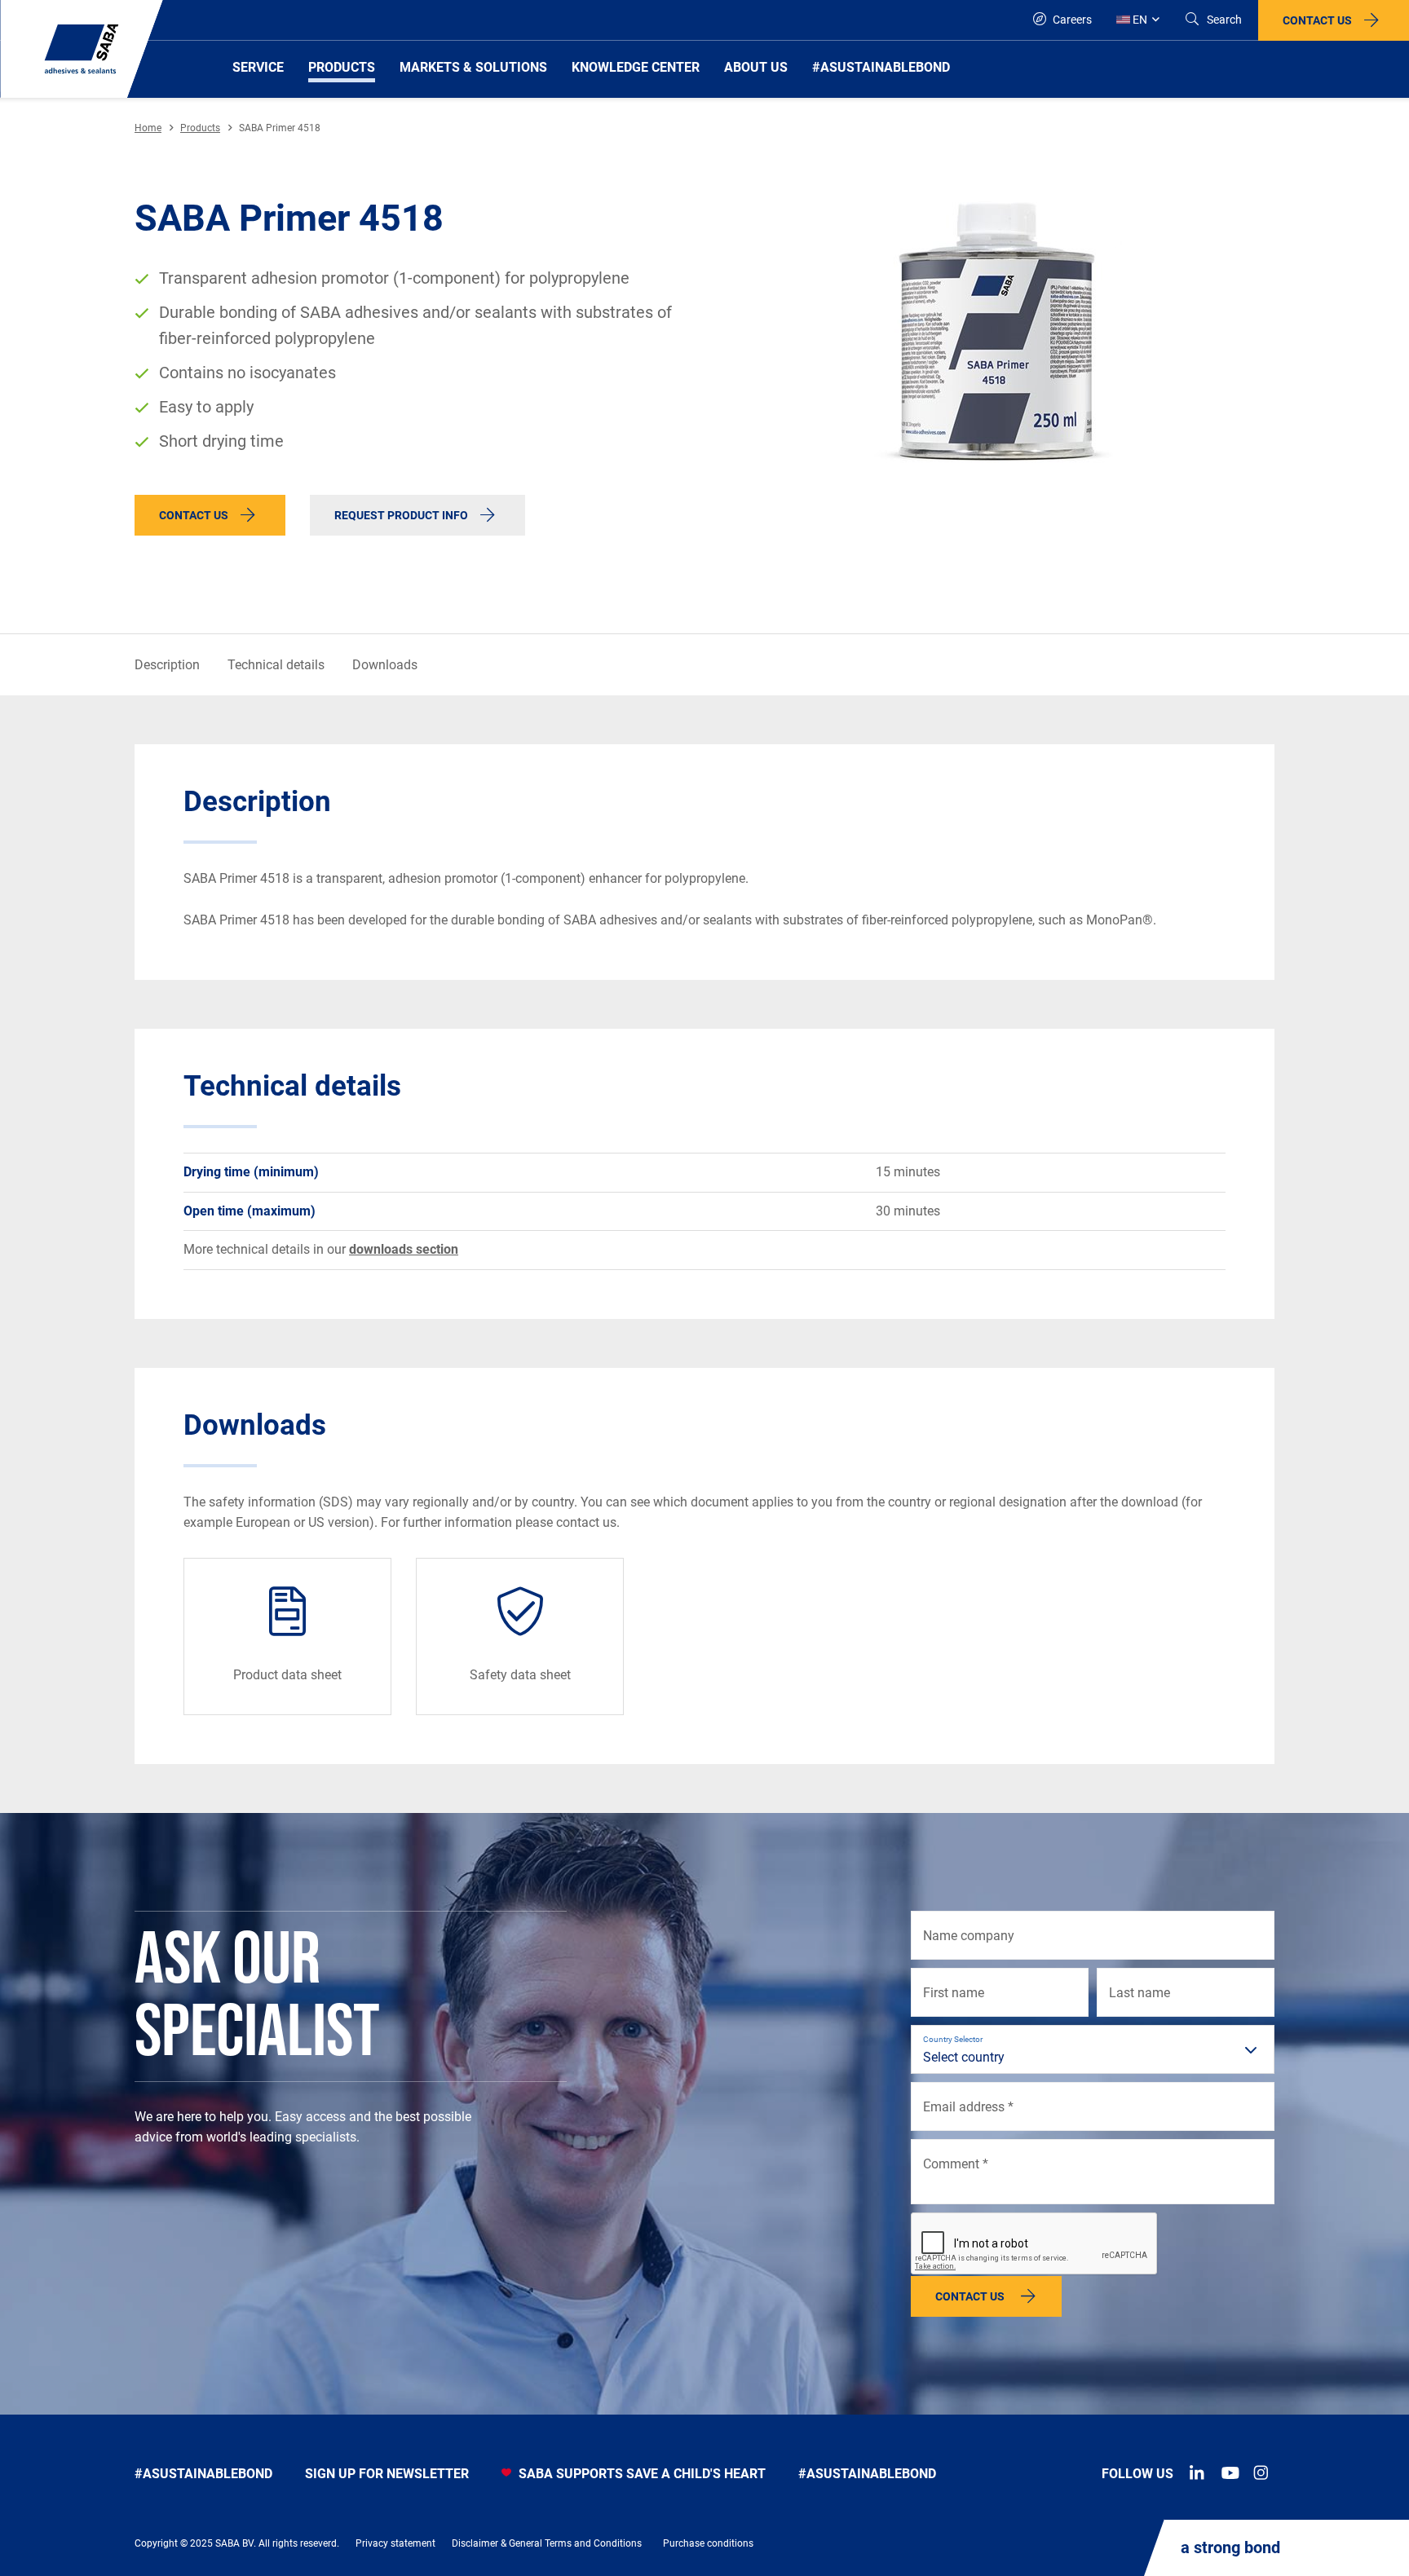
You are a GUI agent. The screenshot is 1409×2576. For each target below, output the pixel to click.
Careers (1071, 20)
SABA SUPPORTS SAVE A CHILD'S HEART (640, 2474)
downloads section (404, 1249)
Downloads (385, 665)
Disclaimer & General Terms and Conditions (547, 2543)
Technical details (276, 665)
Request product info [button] (401, 515)
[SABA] (82, 49)
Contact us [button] (1317, 20)
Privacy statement (395, 2543)
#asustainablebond (203, 2474)
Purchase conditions (708, 2543)
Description (167, 665)
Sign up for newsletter (387, 2474)
